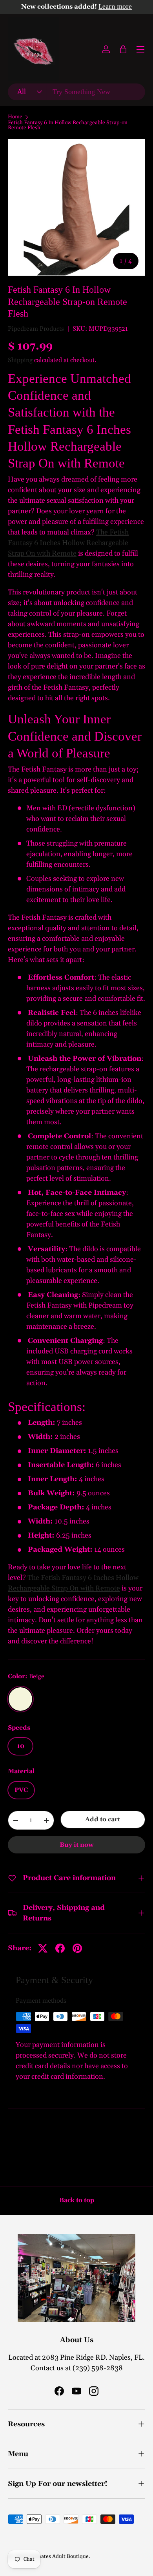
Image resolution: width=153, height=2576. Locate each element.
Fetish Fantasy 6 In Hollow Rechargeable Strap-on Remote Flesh (68, 126)
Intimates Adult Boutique (58, 2556)
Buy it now (77, 1845)
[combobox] (76, 92)
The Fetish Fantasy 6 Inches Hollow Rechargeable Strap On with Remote (68, 543)
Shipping (20, 360)
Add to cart (103, 1819)
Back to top (77, 2200)
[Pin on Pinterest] (77, 1948)
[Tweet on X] (43, 1948)
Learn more (115, 7)
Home (15, 117)
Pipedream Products (36, 329)
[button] (123, 49)
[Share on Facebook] (60, 1948)
